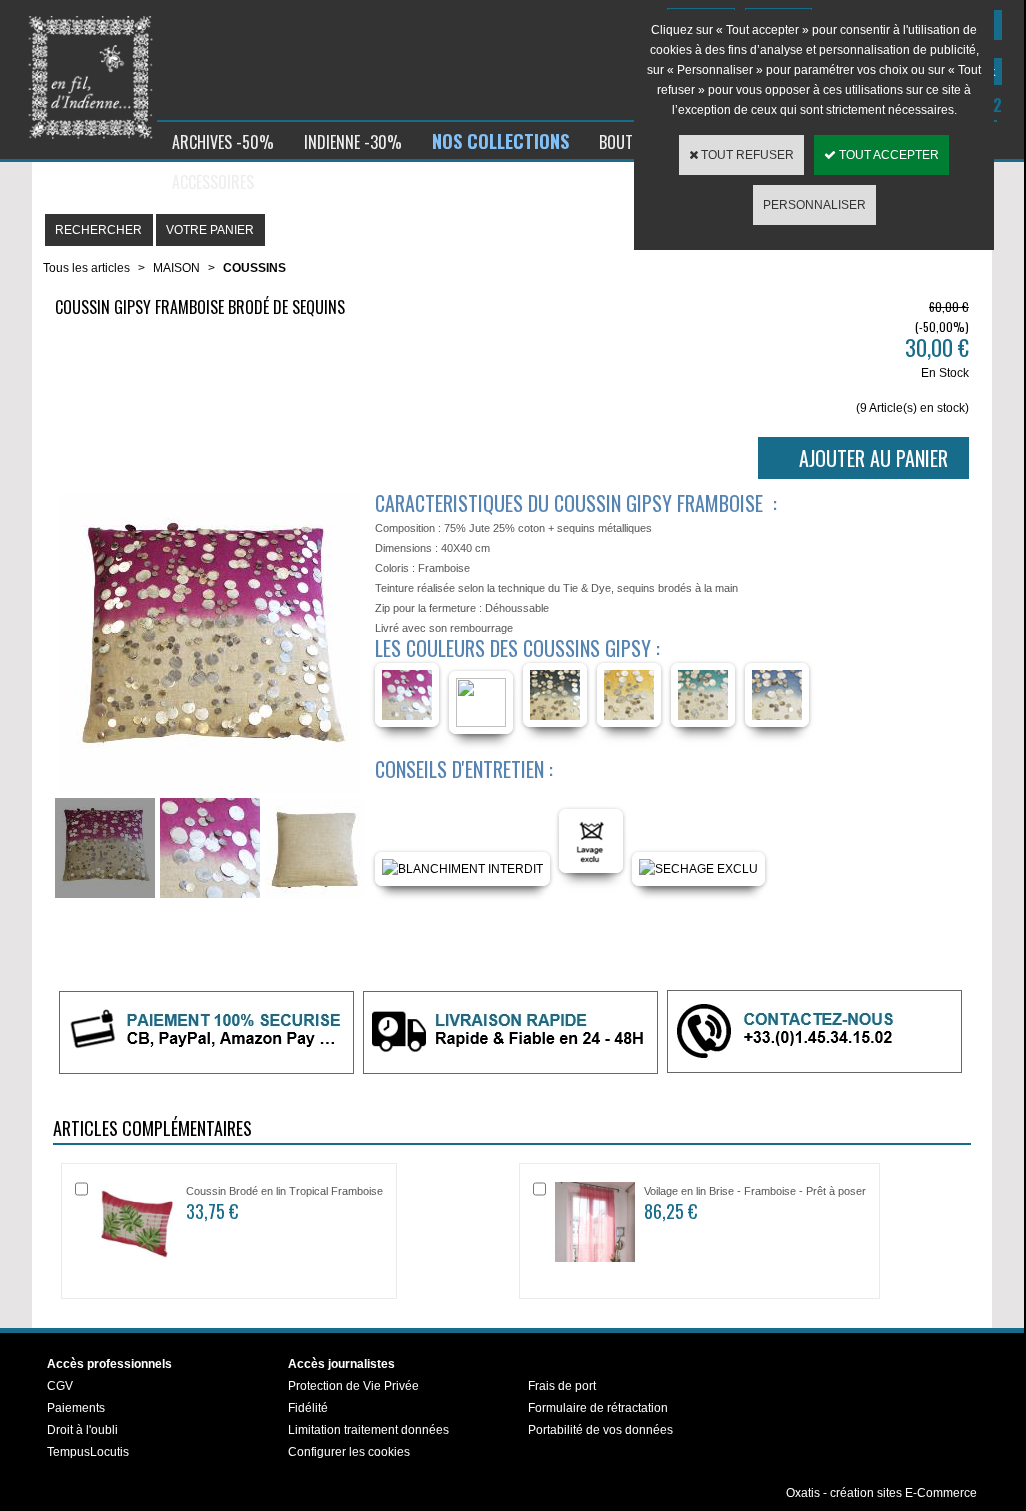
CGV (60, 1386)
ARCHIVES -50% (223, 142)
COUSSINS (254, 268)
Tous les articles (86, 268)
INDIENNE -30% (353, 142)
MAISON (176, 268)
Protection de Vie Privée (353, 1386)
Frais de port (562, 1386)
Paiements (76, 1408)
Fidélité (308, 1408)
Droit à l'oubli (82, 1430)
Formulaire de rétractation (598, 1408)
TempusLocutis (88, 1452)
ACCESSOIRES (213, 182)
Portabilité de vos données (600, 1430)
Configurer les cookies (349, 1452)
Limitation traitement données (368, 1430)
